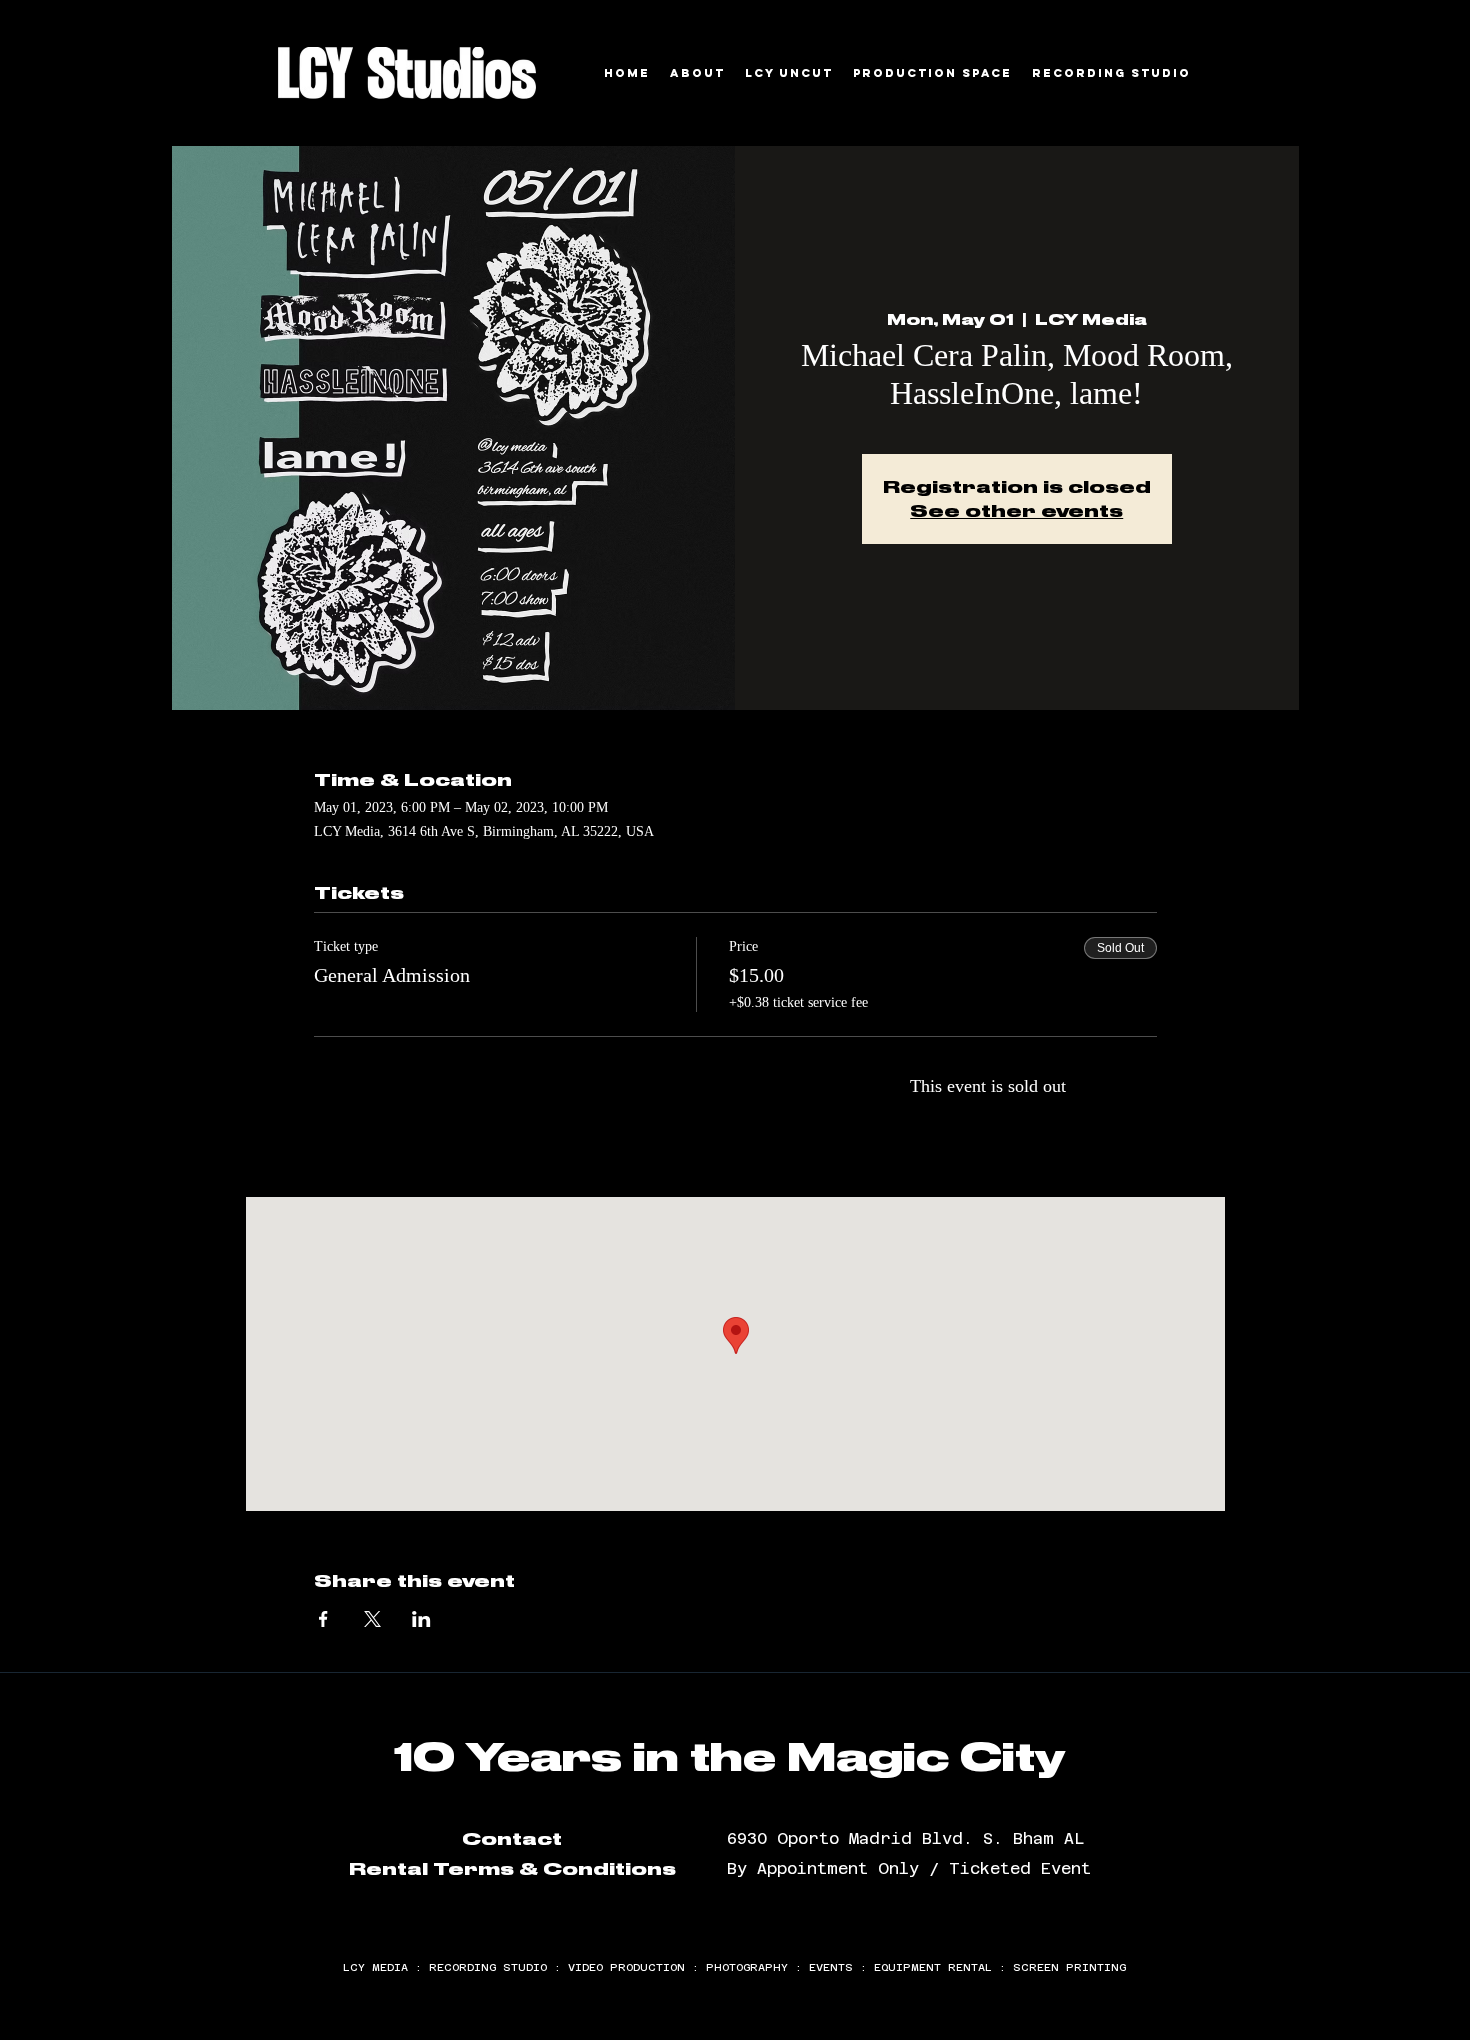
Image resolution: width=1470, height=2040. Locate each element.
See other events (1016, 511)
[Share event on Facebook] (323, 1619)
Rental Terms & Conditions (512, 1869)
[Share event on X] (372, 1619)
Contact (512, 1839)
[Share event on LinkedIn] (421, 1619)
